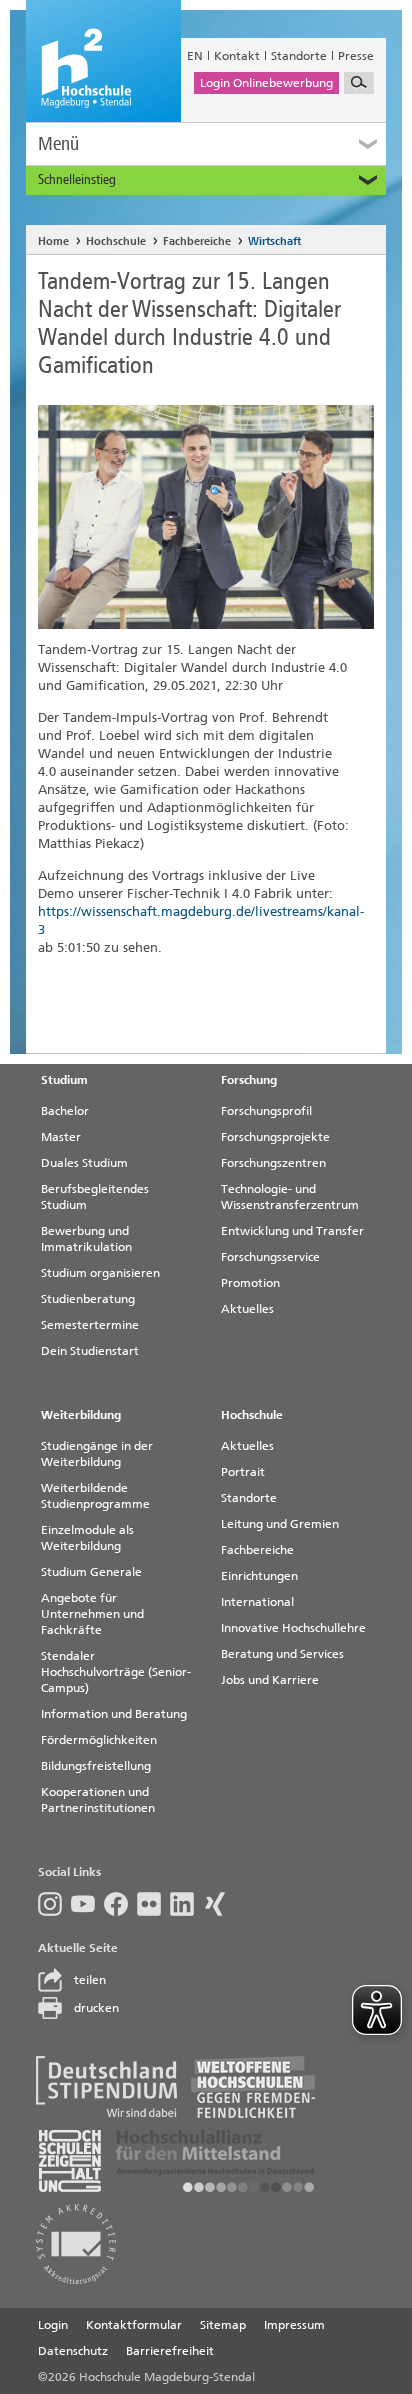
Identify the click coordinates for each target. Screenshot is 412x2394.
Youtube (87, 1904)
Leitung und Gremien (280, 1524)
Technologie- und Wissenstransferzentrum (290, 1197)
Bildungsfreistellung (96, 1766)
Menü (58, 143)
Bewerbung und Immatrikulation (86, 1239)
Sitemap (223, 2325)
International (257, 1602)
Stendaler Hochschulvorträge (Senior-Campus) (116, 1672)
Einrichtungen (259, 1576)
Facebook (120, 1904)
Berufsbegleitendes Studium (95, 1197)
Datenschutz (73, 2351)
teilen (90, 1980)
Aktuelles (247, 1309)
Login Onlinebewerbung (266, 83)
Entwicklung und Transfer (292, 1231)
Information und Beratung (114, 1714)
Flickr (153, 1904)
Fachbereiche (197, 241)
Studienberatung (88, 1299)
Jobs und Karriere (270, 1680)
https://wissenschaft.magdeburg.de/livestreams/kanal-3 (201, 920)
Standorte (299, 56)
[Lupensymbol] (359, 83)
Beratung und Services (282, 1654)
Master (61, 1137)
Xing (219, 1904)
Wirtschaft (274, 241)
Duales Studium (84, 1163)
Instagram (54, 1904)
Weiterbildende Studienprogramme (95, 1496)
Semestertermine (90, 1325)
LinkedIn (186, 1904)
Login (53, 2325)
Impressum (294, 2325)
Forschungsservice (270, 1257)
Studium (64, 1080)
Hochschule (116, 241)
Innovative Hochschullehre (293, 1628)
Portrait (243, 1472)
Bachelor (65, 1111)
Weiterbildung (81, 1415)
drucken (96, 2008)
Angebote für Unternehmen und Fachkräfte (92, 1614)
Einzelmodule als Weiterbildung (87, 1538)
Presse (356, 56)
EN (195, 56)
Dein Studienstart (90, 1351)
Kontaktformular (134, 2325)
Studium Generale (91, 1572)
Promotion (250, 1283)
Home (53, 241)
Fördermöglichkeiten (99, 1740)
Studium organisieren (100, 1273)
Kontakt (237, 56)
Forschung (249, 1080)
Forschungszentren (273, 1163)
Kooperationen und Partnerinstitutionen (98, 1800)
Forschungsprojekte (275, 1137)
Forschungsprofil (266, 1111)
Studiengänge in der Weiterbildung (97, 1454)
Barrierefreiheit (170, 2351)
